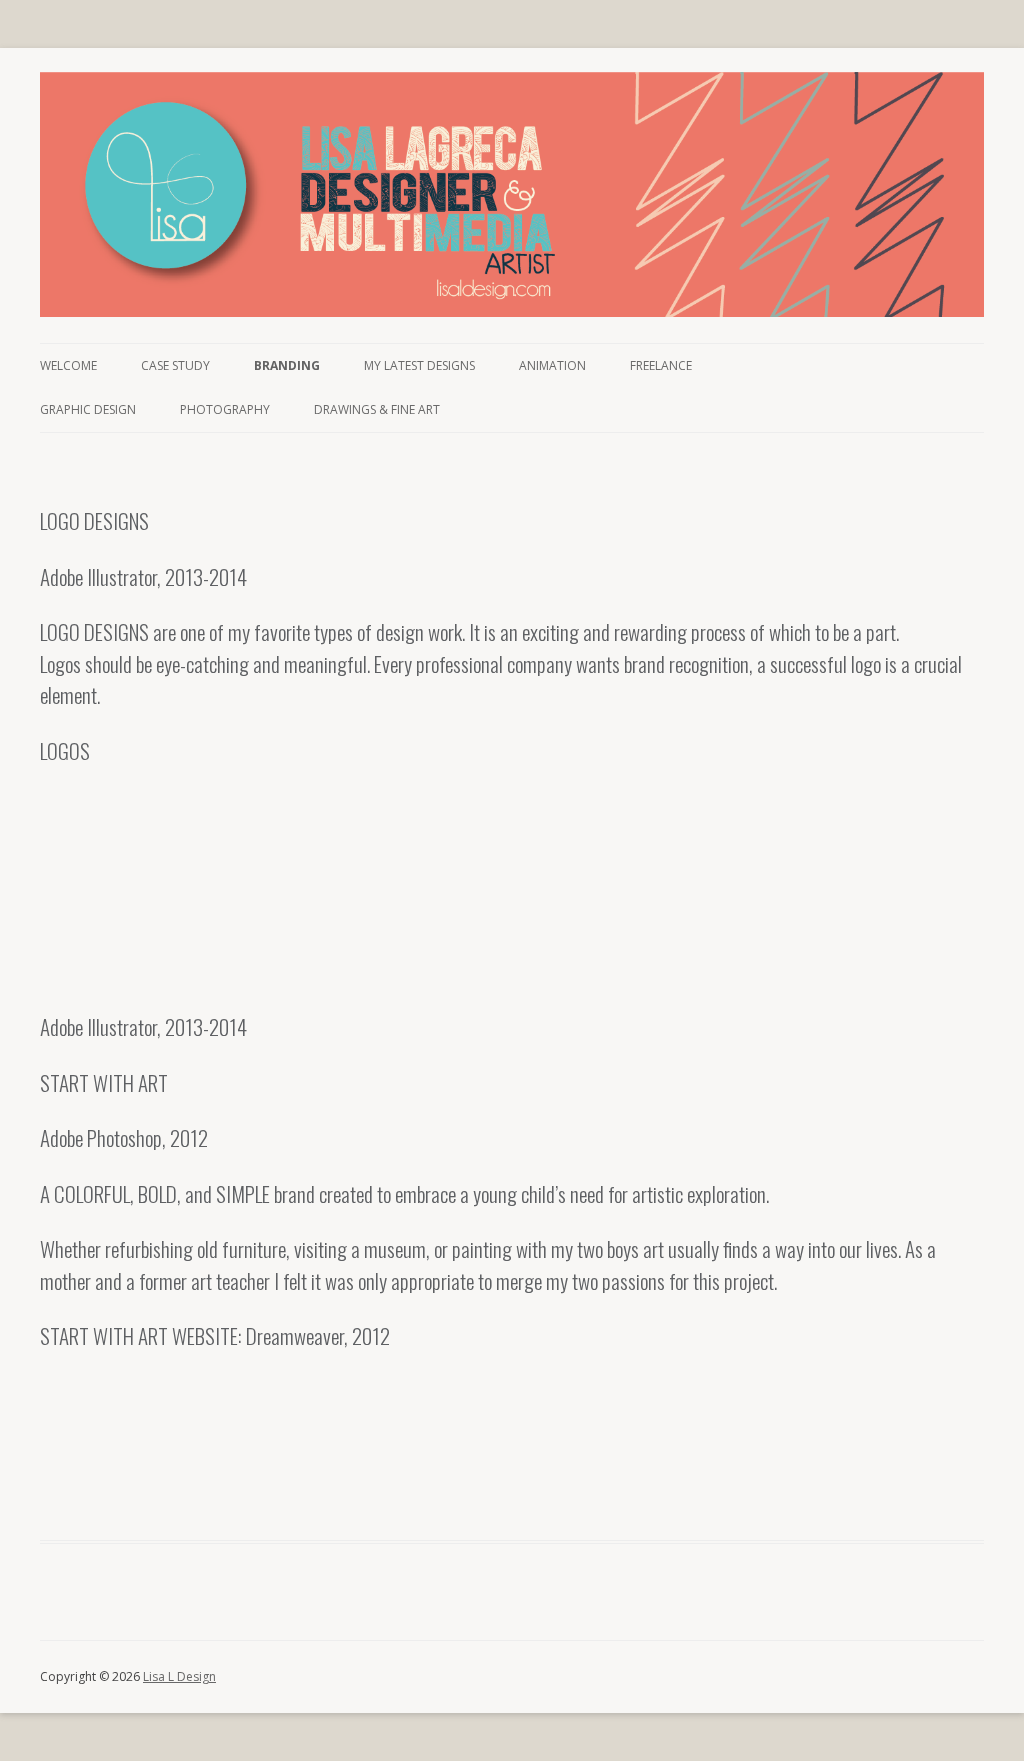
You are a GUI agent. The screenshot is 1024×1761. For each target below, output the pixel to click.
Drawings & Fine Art (377, 409)
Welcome (68, 365)
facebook (963, 365)
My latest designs (419, 365)
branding (287, 365)
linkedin (896, 365)
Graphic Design (88, 409)
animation (552, 365)
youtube (852, 365)
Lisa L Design (179, 1676)
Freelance (661, 365)
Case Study (175, 365)
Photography (225, 409)
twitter (938, 365)
